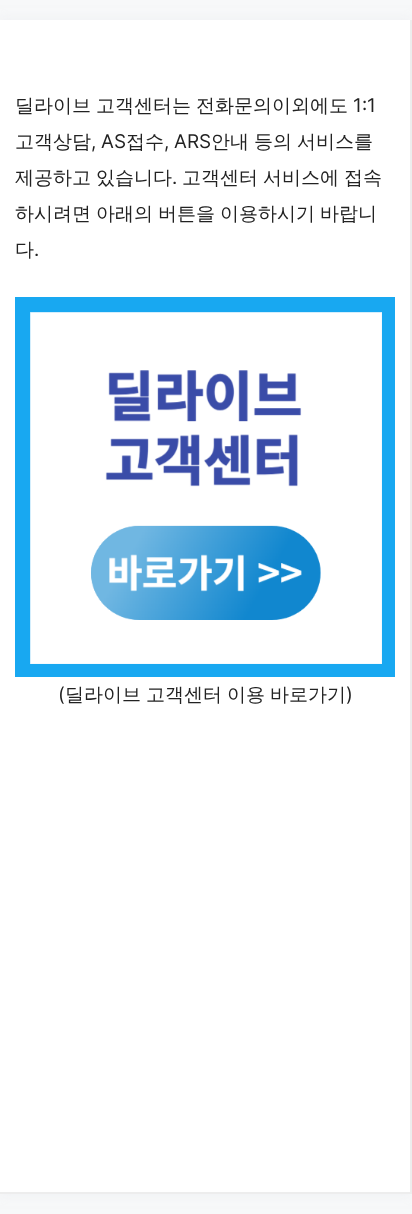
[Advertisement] (206, 948)
